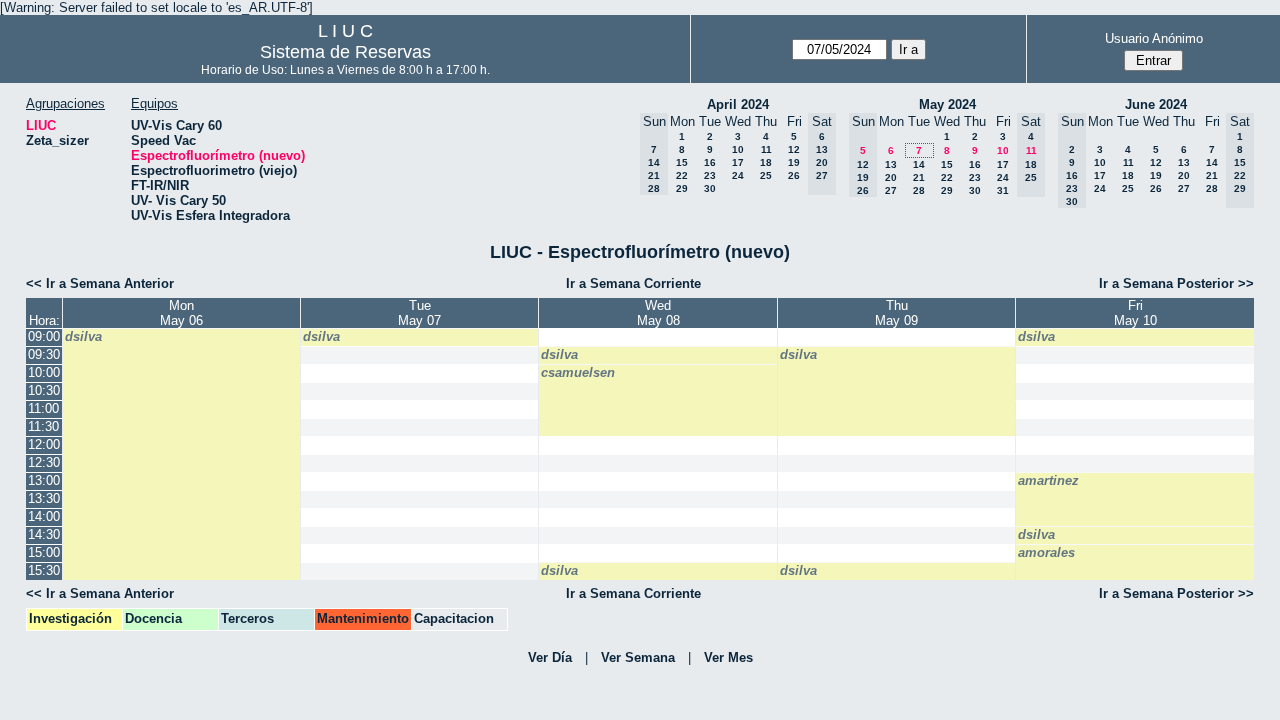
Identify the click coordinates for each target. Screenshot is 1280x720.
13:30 (44, 498)
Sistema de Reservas (345, 52)
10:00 (44, 372)
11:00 (43, 408)
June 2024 (1156, 104)
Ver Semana (638, 657)
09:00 (44, 336)
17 (738, 162)
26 (794, 175)
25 (766, 175)
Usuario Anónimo (1154, 38)
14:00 (44, 516)
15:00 (44, 552)
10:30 (44, 390)
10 (738, 149)
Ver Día (550, 657)
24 (738, 175)
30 (710, 188)
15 (682, 162)
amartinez (1048, 480)
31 (1003, 190)
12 (794, 149)
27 (891, 190)
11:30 (43, 426)
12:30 (44, 462)
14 (919, 164)
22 (682, 175)
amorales (1046, 552)
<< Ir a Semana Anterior (100, 283)
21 (919, 177)
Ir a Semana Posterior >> (1176, 283)
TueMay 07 (419, 313)
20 (891, 177)
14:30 (44, 534)
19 (794, 162)
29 (682, 188)
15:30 (44, 570)
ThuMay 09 (896, 313)
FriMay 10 (1135, 313)
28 (919, 190)
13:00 (44, 480)
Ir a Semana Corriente (633, 283)
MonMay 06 (181, 313)
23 (710, 175)
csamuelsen (578, 372)
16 (710, 162)
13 (891, 164)
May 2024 (947, 104)
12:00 (44, 444)
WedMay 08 (658, 313)
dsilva (83, 336)
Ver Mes (728, 657)
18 (766, 162)
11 (766, 149)
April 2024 (738, 104)
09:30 (44, 354)
